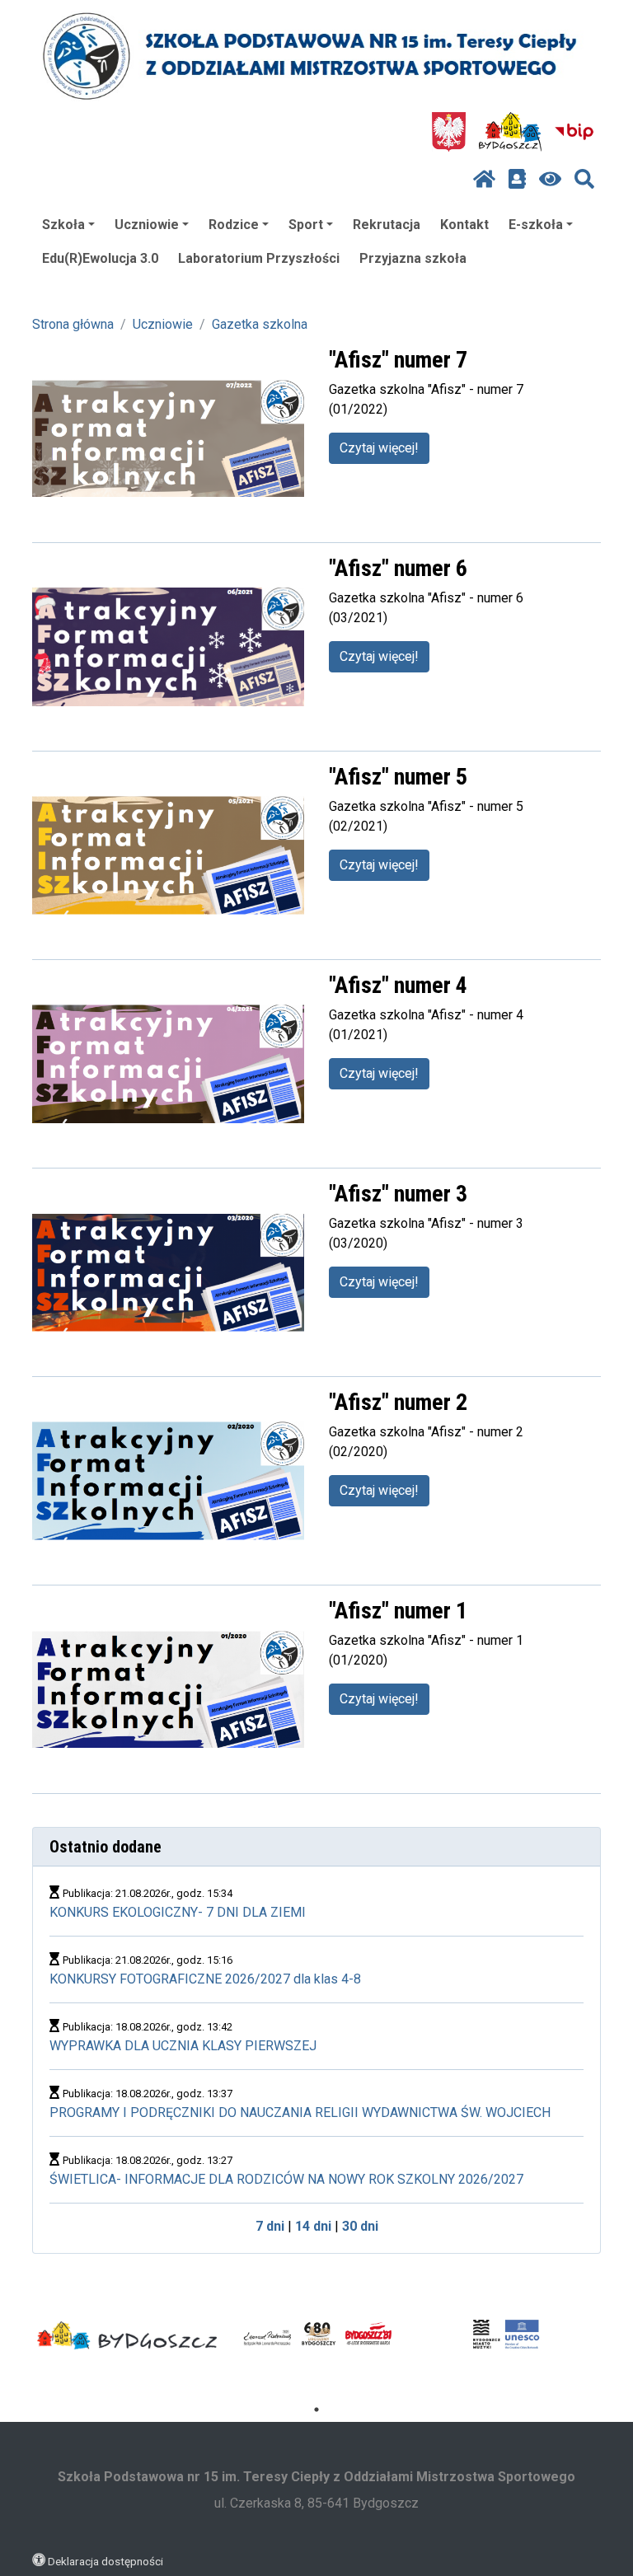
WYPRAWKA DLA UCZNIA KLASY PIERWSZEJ (183, 2046)
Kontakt (464, 225)
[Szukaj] (584, 180)
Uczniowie (147, 225)
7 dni (270, 2226)
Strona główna (73, 324)
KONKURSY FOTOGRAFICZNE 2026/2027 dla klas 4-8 (205, 1979)
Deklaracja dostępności (105, 2561)
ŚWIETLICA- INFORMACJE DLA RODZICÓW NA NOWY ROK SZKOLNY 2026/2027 (286, 2179)
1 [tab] (316, 2410)
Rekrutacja (387, 225)
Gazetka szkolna (260, 324)
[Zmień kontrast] (550, 180)
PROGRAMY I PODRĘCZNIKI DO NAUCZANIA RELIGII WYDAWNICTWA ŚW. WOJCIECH (300, 2112)
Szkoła (63, 225)
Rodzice (234, 225)
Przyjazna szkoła (413, 258)
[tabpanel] (127, 2335)
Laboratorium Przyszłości (259, 258)
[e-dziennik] (517, 180)
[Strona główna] (484, 180)
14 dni (313, 2226)
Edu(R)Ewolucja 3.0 (100, 258)
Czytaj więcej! (379, 448)
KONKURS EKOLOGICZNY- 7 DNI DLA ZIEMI (178, 1912)
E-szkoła (536, 225)
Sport (306, 225)
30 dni (360, 2226)
